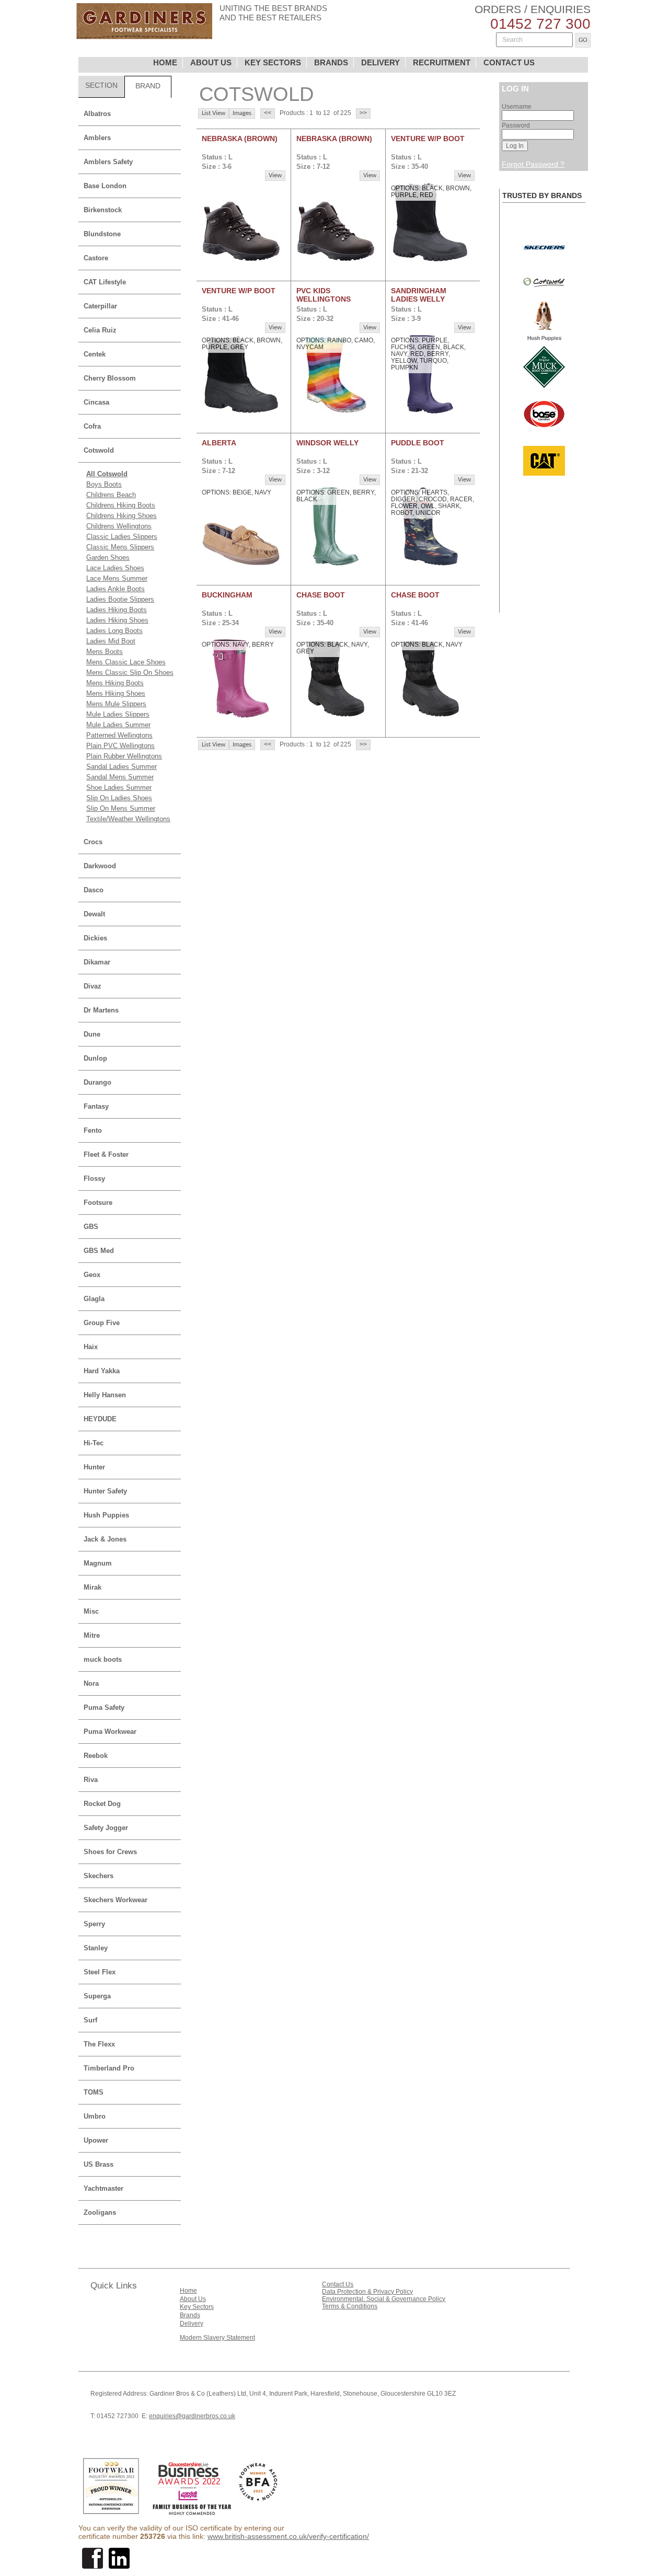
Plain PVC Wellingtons (120, 746)
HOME (165, 62)
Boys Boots (104, 484)
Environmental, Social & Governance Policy (384, 2299)
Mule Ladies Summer (118, 725)
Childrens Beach (111, 495)
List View (214, 113)
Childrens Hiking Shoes (122, 516)
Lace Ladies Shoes (115, 568)
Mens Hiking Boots (115, 683)
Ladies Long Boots (114, 631)
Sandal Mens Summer (120, 777)
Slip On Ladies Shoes (119, 798)
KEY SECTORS (273, 62)
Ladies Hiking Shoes (117, 620)
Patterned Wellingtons (119, 735)
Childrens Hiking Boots (121, 505)
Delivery (192, 2324)
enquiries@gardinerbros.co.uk (192, 2416)
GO (583, 40)
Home (188, 2291)
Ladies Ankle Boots (116, 589)
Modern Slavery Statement (217, 2338)
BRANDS (331, 62)
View (275, 175)
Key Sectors (197, 2307)
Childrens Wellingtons (119, 526)
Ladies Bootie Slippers (120, 599)
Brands (190, 2315)
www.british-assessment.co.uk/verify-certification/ (288, 2536)
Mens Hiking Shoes (116, 693)
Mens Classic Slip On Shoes (130, 672)
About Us (193, 2299)
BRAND (148, 86)
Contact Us (338, 2284)
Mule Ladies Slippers (118, 714)
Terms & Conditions (350, 2306)
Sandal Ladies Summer (122, 767)
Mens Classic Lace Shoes (126, 662)
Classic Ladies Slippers (122, 537)
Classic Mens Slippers (120, 547)
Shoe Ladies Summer (119, 787)
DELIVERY (380, 62)
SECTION (101, 85)
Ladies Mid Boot (111, 641)
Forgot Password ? (533, 164)
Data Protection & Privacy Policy (367, 2292)
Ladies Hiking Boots (117, 610)
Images (242, 113)
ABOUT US (211, 62)
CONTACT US (509, 62)
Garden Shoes (108, 557)
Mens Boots (105, 652)
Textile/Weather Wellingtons (128, 819)
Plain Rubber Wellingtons (124, 756)
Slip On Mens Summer (121, 808)
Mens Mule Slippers (116, 704)
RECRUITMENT (442, 62)
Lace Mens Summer (117, 578)
